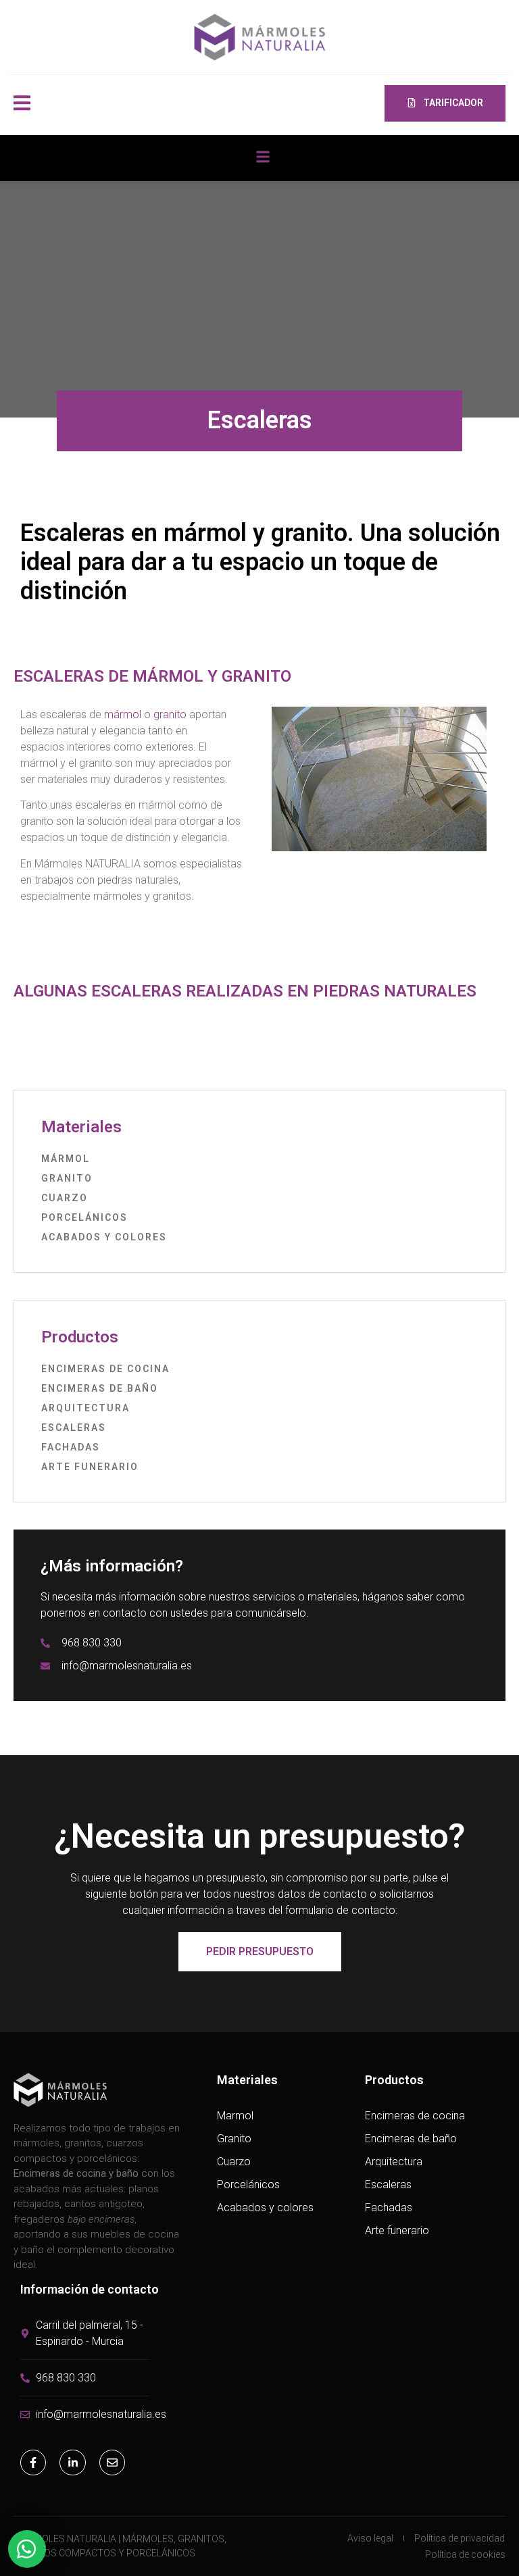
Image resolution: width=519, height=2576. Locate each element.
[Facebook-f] (33, 2463)
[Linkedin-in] (72, 2463)
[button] (263, 156)
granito (170, 714)
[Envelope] (112, 2463)
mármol (123, 714)
